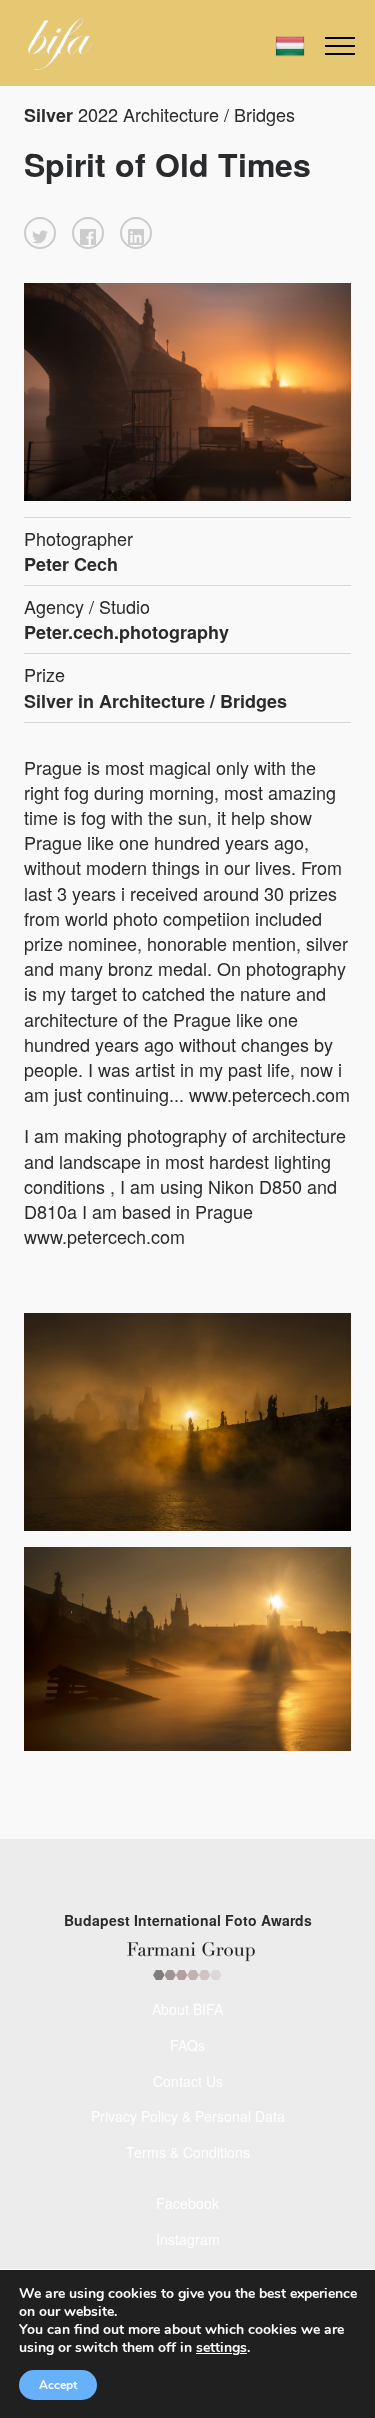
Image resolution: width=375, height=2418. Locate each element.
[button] (40, 233)
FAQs (187, 2045)
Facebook (187, 2203)
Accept (58, 2385)
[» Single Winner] (60, 44)
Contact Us (188, 2081)
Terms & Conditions (188, 2152)
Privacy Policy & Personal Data (188, 2116)
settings (221, 2348)
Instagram (188, 2239)
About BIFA (187, 2009)
